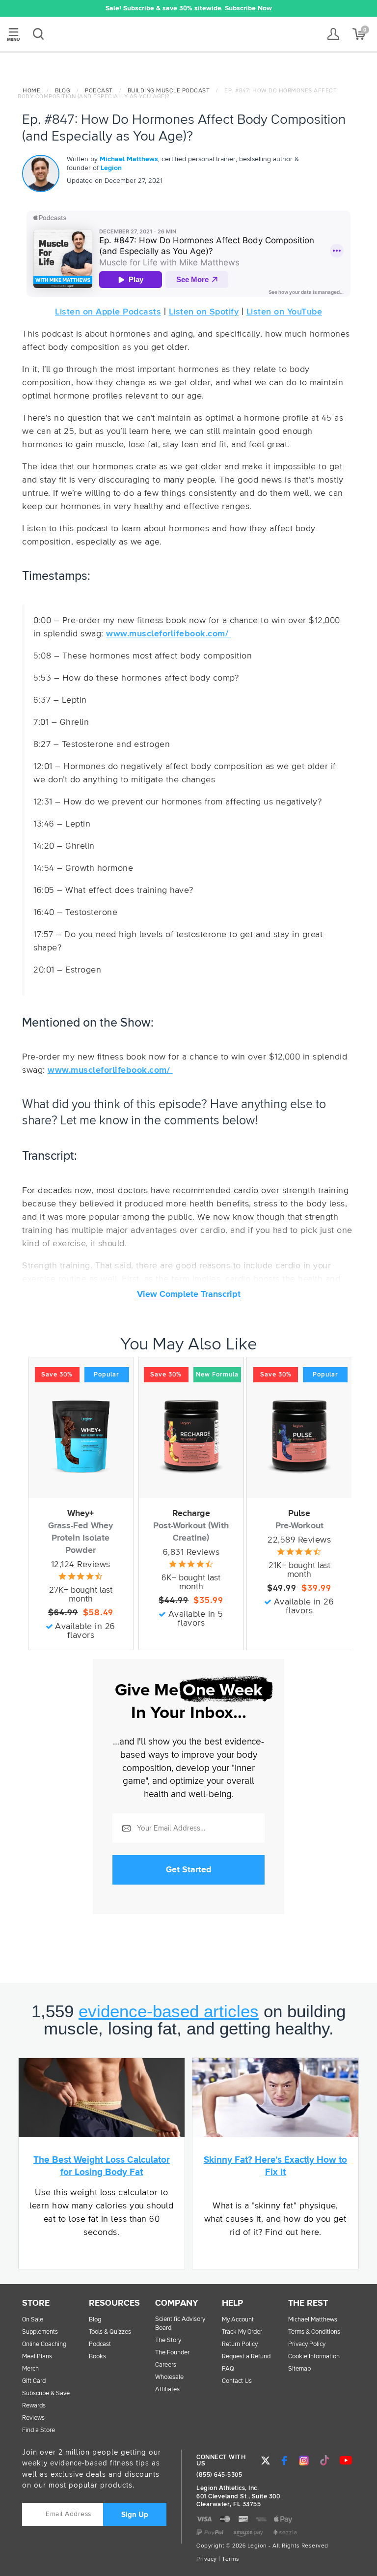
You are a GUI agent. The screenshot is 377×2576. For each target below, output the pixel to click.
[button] (48, 8)
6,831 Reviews (191, 1552)
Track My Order (242, 2332)
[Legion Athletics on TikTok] (325, 2461)
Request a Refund (246, 2357)
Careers (166, 2365)
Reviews (33, 2418)
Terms (231, 2559)
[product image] (81, 1436)
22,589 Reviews (299, 1540)
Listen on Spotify (204, 312)
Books (97, 2357)
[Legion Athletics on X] (266, 2461)
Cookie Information (314, 2357)
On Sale (33, 2320)
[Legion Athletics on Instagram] (304, 2461)
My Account (238, 2320)
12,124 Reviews (81, 1565)
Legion (188, 35)
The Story (168, 2340)
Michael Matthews (129, 159)
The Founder (172, 2353)
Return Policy (240, 2344)
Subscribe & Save (46, 2393)
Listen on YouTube (284, 312)
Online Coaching (44, 2344)
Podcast (99, 91)
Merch (30, 2369)
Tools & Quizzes (110, 2332)
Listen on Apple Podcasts (108, 312)
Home (31, 91)
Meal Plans (37, 2357)
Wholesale (169, 2377)
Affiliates (167, 2390)
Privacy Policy (307, 2344)
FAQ (228, 2369)
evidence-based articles (169, 2011)
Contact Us (237, 2381)
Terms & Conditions (314, 2332)
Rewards (34, 2406)
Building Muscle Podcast (169, 91)
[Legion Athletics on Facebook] (284, 2461)
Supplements (40, 2332)
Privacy (207, 2559)
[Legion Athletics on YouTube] (346, 2461)
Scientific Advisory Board (180, 2324)
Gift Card (34, 2381)
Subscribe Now (248, 8)
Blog (63, 91)
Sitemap (299, 2369)
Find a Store (39, 2430)
